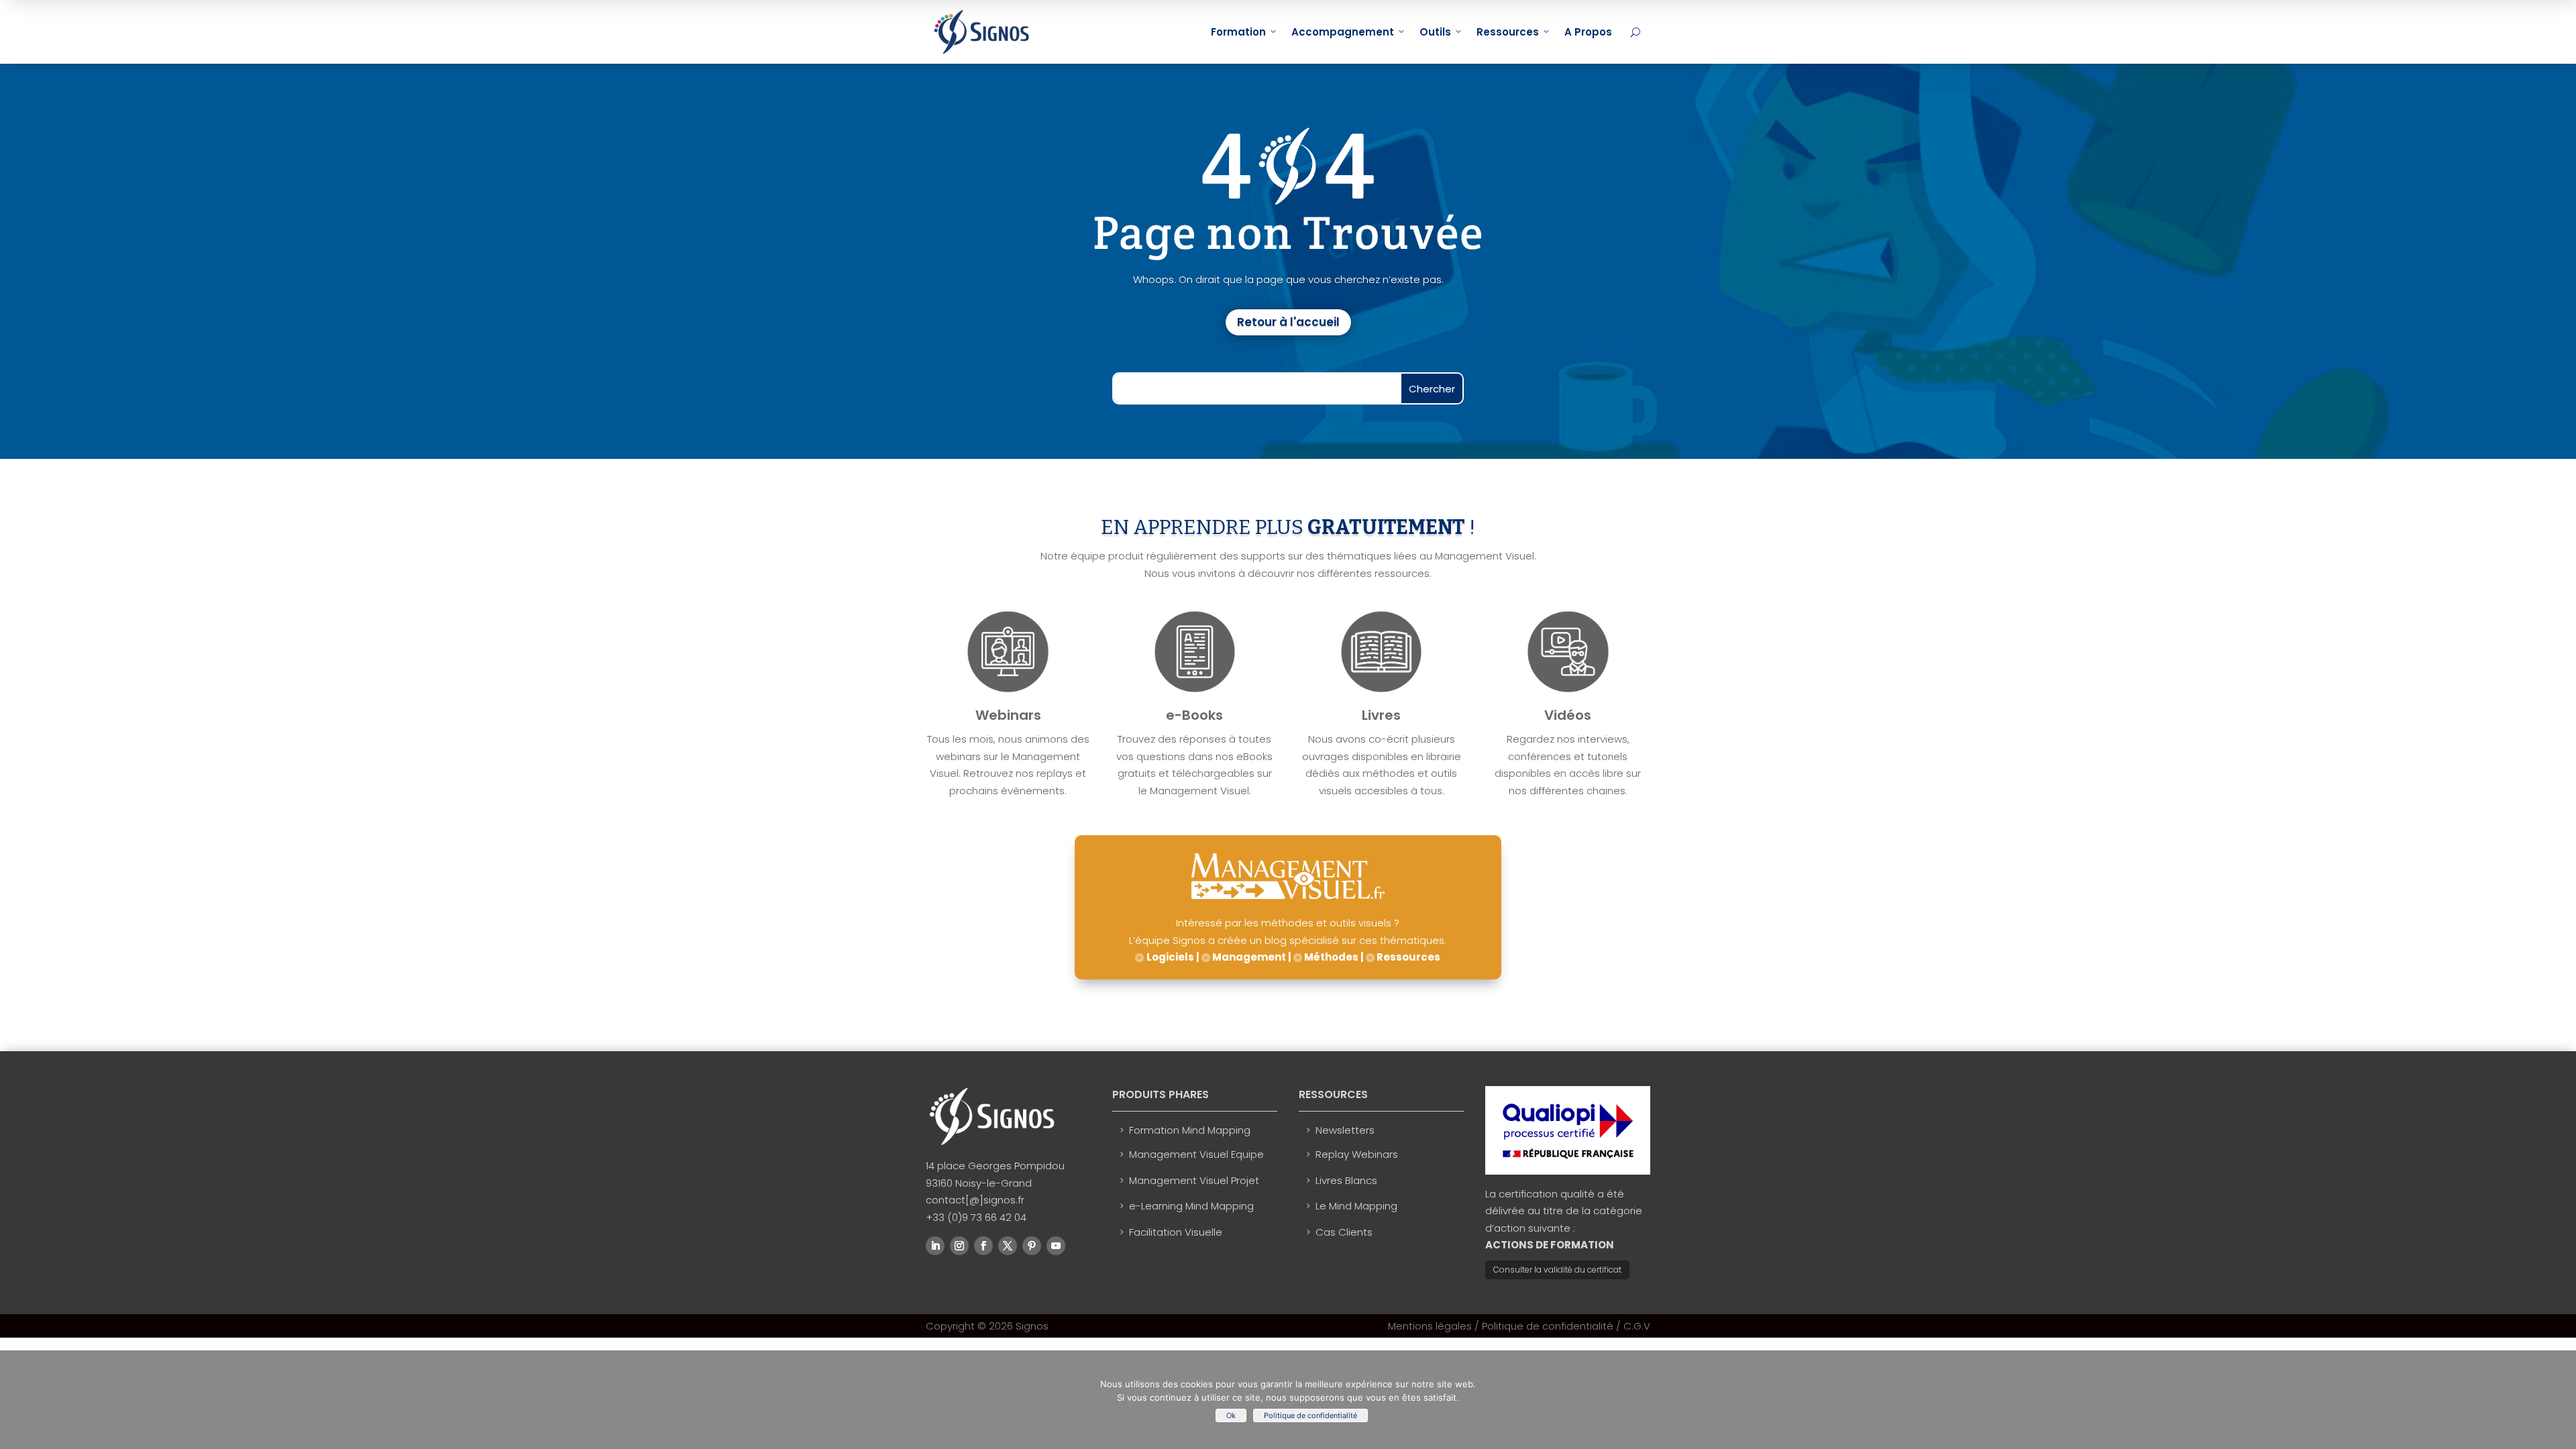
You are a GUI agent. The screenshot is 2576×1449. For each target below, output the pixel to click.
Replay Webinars (1357, 1154)
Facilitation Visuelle (1176, 1232)
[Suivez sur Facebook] (983, 1246)
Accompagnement (1343, 32)
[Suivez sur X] (1008, 1246)
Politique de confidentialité (1548, 1326)
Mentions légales (1430, 1326)
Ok (1231, 1415)
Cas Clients (1344, 1232)
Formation (1238, 32)
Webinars (1008, 715)
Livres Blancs (1346, 1180)
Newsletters (1345, 1130)
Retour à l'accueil (1288, 322)
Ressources (1508, 32)
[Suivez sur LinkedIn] (935, 1246)
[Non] (2559, 1400)
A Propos (1588, 32)
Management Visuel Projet (1194, 1180)
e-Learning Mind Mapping (1191, 1206)
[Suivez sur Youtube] (1056, 1246)
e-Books (1194, 715)
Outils (1435, 32)
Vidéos (1568, 715)
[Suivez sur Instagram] (959, 1246)
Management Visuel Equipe (1196, 1154)
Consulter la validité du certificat (1557, 1270)
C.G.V (1637, 1326)
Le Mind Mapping (1356, 1206)
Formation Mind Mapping (1190, 1130)
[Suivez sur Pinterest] (1032, 1246)
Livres (1381, 715)
